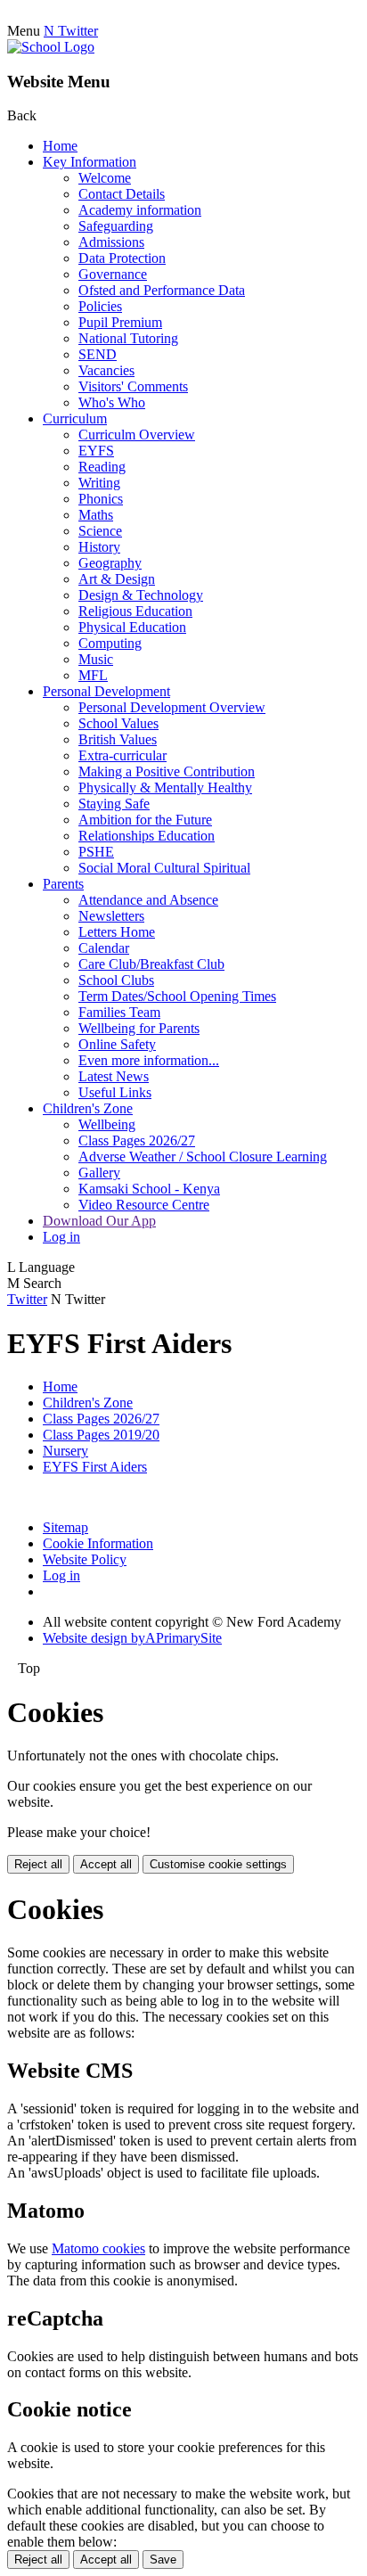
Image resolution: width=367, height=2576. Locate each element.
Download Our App (99, 1221)
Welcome (105, 178)
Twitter (27, 1299)
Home (60, 146)
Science (100, 531)
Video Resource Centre (144, 1205)
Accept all (106, 1864)
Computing (110, 643)
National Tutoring (128, 338)
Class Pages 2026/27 (137, 1140)
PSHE (96, 852)
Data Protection (122, 258)
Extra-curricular (122, 755)
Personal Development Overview (172, 707)
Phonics (101, 499)
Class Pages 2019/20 (101, 1435)
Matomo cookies (98, 2248)
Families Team (119, 1012)
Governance (113, 274)
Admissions (111, 242)
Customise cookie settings (218, 1864)
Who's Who (112, 402)
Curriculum (75, 418)
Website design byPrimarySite (132, 1638)
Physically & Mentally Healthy (165, 788)
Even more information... (149, 1060)
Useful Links (115, 1092)
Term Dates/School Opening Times (177, 996)
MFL (93, 675)
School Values (118, 723)
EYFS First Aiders (95, 1467)
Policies (100, 306)
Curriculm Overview (137, 435)
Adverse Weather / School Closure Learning (203, 1157)
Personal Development (106, 691)
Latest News (114, 1076)
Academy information (140, 210)
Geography (110, 563)
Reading (102, 467)
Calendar (104, 948)
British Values (118, 739)
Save (163, 2560)
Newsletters (111, 916)
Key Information (90, 162)
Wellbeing (107, 1124)
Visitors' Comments (133, 386)
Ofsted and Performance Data (162, 290)
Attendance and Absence (148, 900)
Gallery (99, 1173)
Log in (61, 1237)
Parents (63, 884)
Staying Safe (114, 804)
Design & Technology (141, 595)
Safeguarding (116, 226)
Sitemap (65, 1527)
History (99, 547)
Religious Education (135, 611)
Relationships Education (147, 836)
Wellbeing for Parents (139, 1028)
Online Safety (117, 1044)
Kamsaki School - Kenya (149, 1189)
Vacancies (106, 370)
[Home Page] (51, 47)
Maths (96, 515)
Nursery (65, 1451)
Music (96, 659)
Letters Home (117, 932)
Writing (99, 483)
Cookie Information (98, 1543)
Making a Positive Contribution (167, 771)
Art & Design (117, 579)
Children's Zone (88, 1108)
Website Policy (85, 1559)
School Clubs (116, 980)
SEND (98, 354)
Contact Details (122, 194)
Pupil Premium (120, 322)
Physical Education (132, 627)
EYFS (96, 451)
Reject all (38, 1864)
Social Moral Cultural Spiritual (164, 868)
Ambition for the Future (145, 820)
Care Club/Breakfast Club (151, 964)
